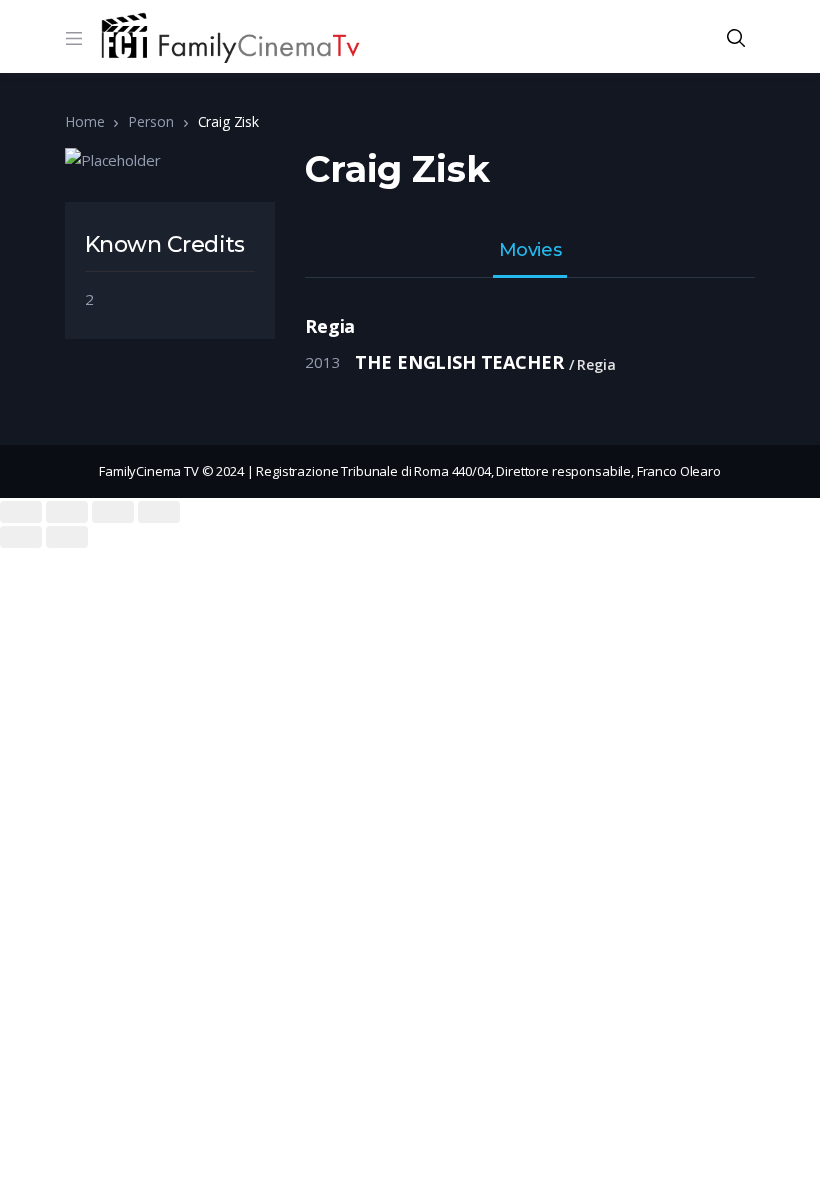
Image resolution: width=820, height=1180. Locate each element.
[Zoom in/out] (159, 512)
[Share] (67, 512)
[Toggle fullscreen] (113, 512)
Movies (530, 251)
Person (150, 121)
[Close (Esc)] (21, 512)
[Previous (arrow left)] (21, 537)
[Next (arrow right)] (67, 537)
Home (84, 121)
